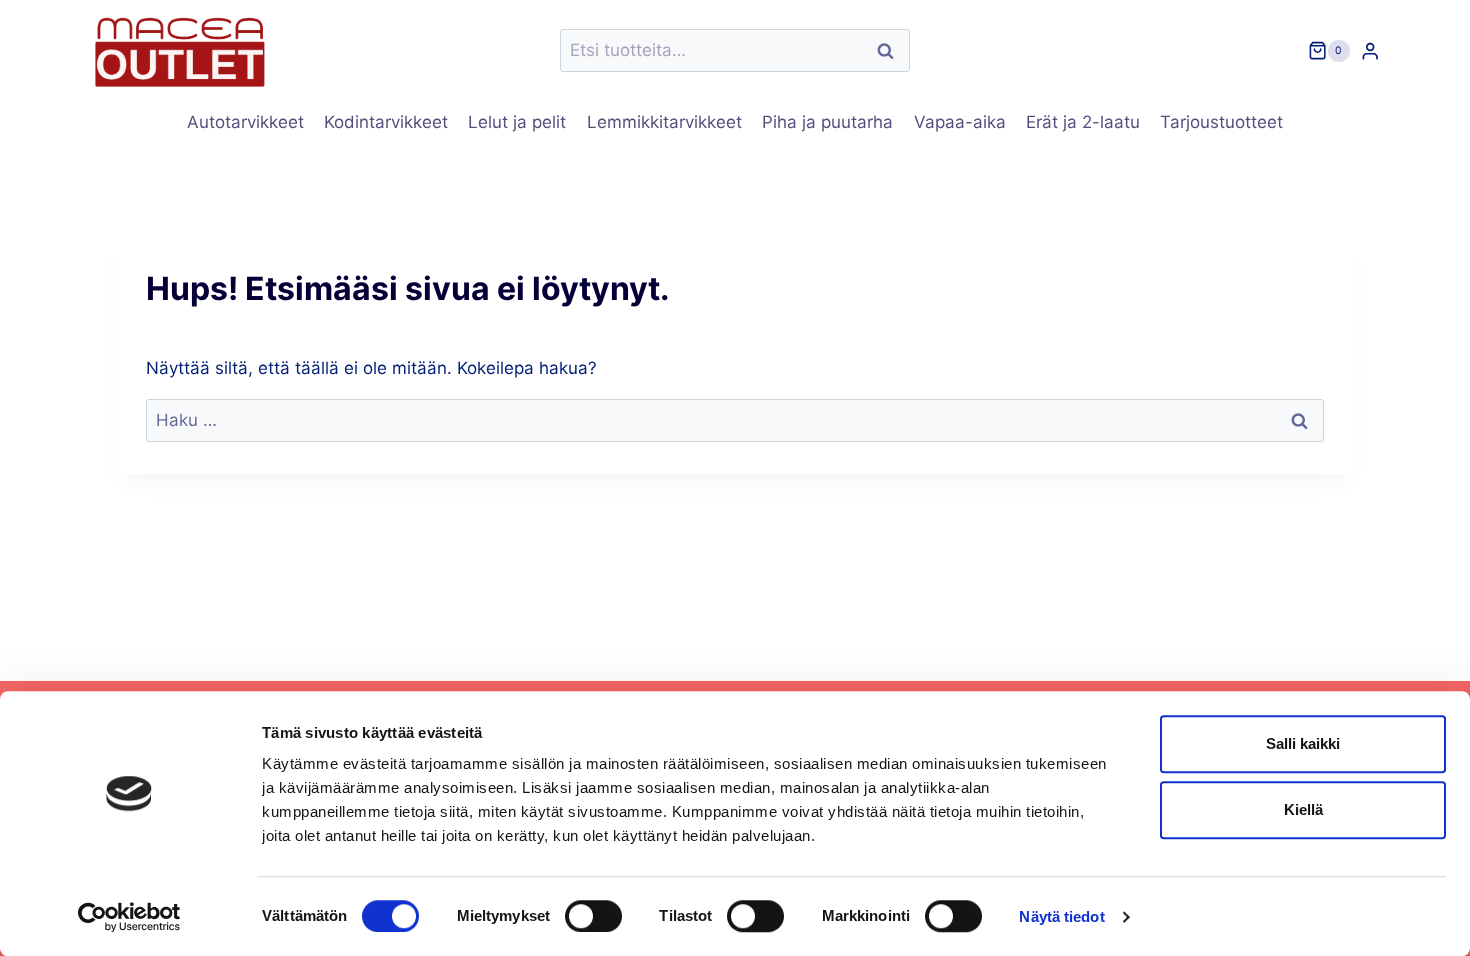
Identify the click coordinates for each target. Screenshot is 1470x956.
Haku (891, 50)
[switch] (593, 916)
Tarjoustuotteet (1221, 122)
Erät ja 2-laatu (1083, 122)
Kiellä (1303, 809)
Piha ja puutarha (827, 122)
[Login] (1370, 50)
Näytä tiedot (1061, 916)
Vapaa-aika (960, 122)
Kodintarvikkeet (386, 122)
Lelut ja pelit (517, 122)
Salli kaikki (1303, 743)
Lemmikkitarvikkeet (664, 122)
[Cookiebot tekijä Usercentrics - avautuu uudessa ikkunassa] (129, 917)
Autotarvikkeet (245, 122)
